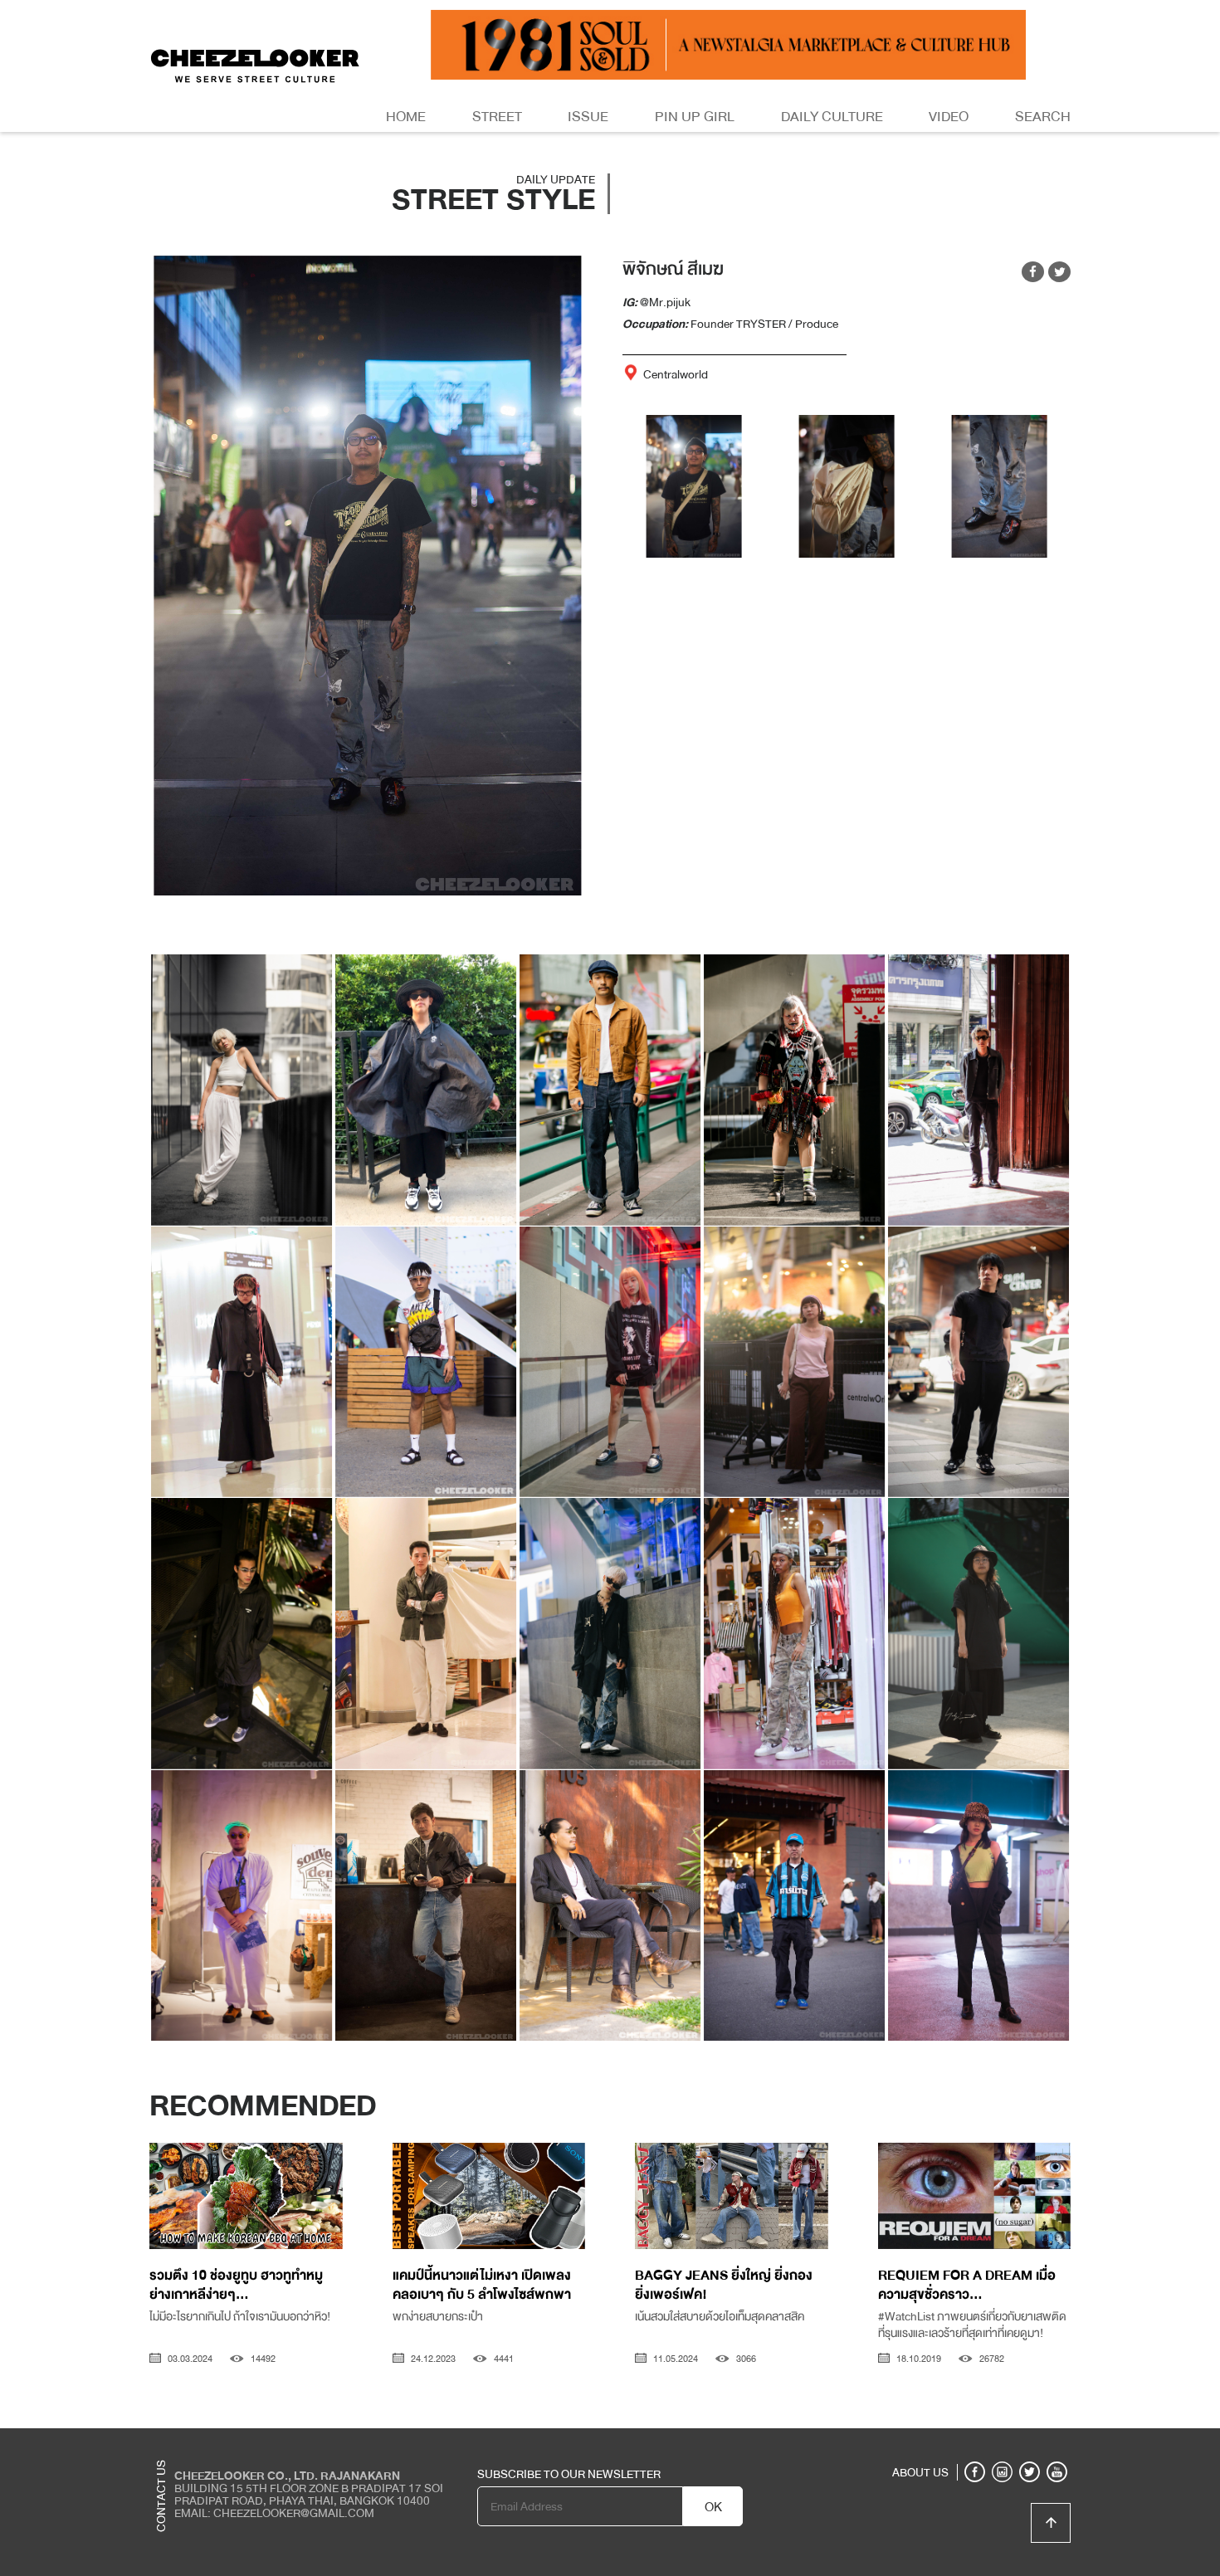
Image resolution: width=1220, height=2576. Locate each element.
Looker (1003, 2441)
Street (497, 117)
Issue (588, 117)
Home (406, 117)
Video (949, 117)
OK (713, 2507)
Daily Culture (832, 117)
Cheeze (949, 2441)
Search (1043, 117)
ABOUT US (920, 2472)
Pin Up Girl (695, 117)
